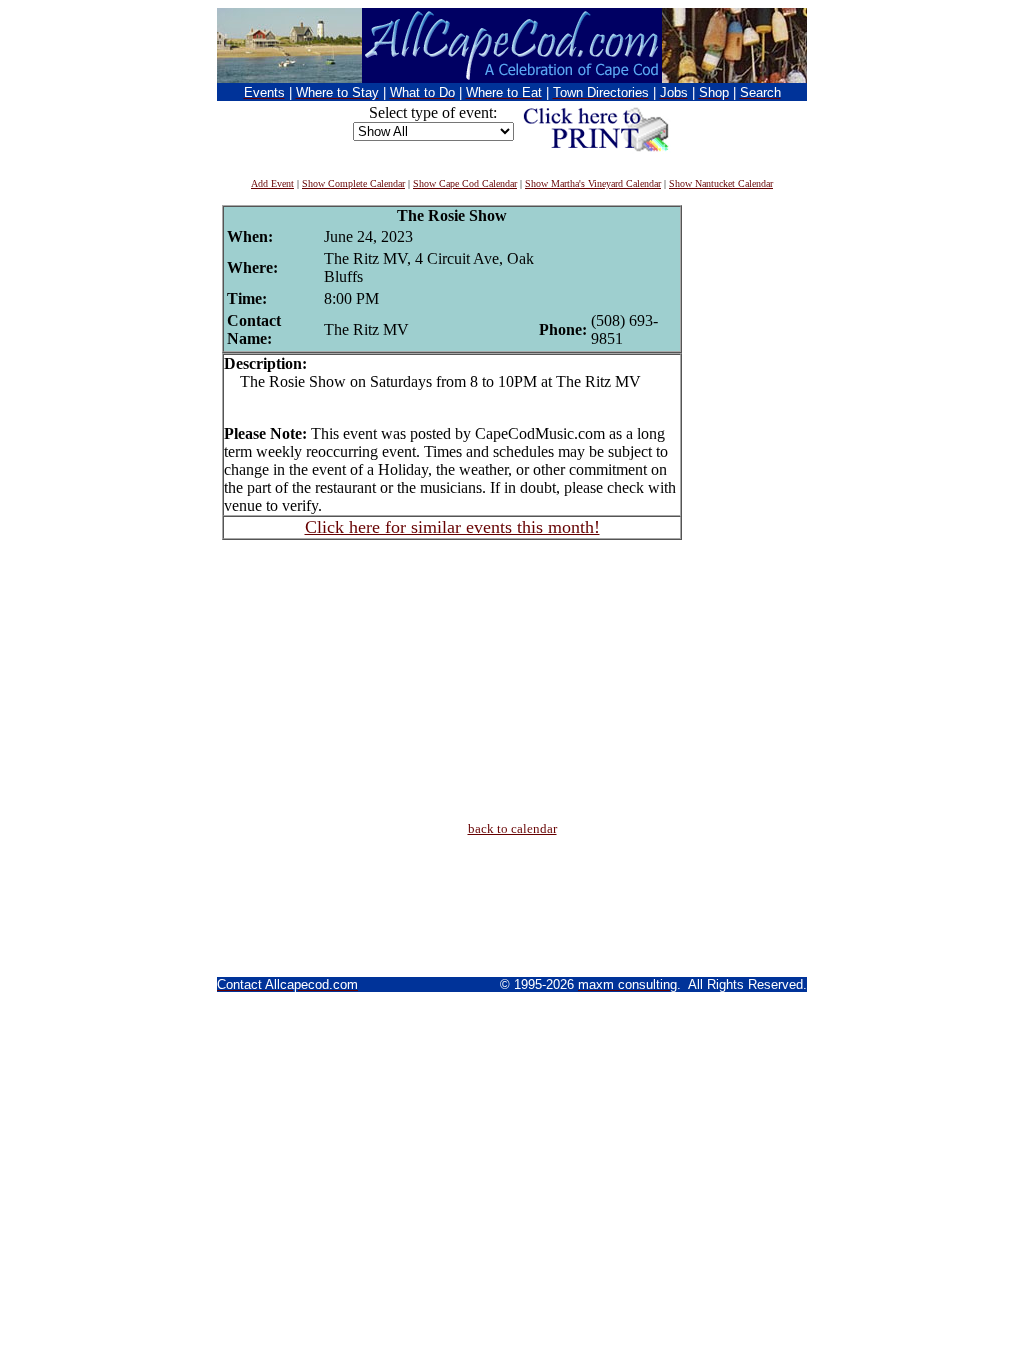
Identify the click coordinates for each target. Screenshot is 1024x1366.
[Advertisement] (742, 505)
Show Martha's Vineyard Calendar (593, 183)
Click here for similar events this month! (452, 527)
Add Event (272, 183)
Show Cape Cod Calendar (465, 183)
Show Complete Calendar (353, 183)
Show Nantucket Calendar (721, 183)
